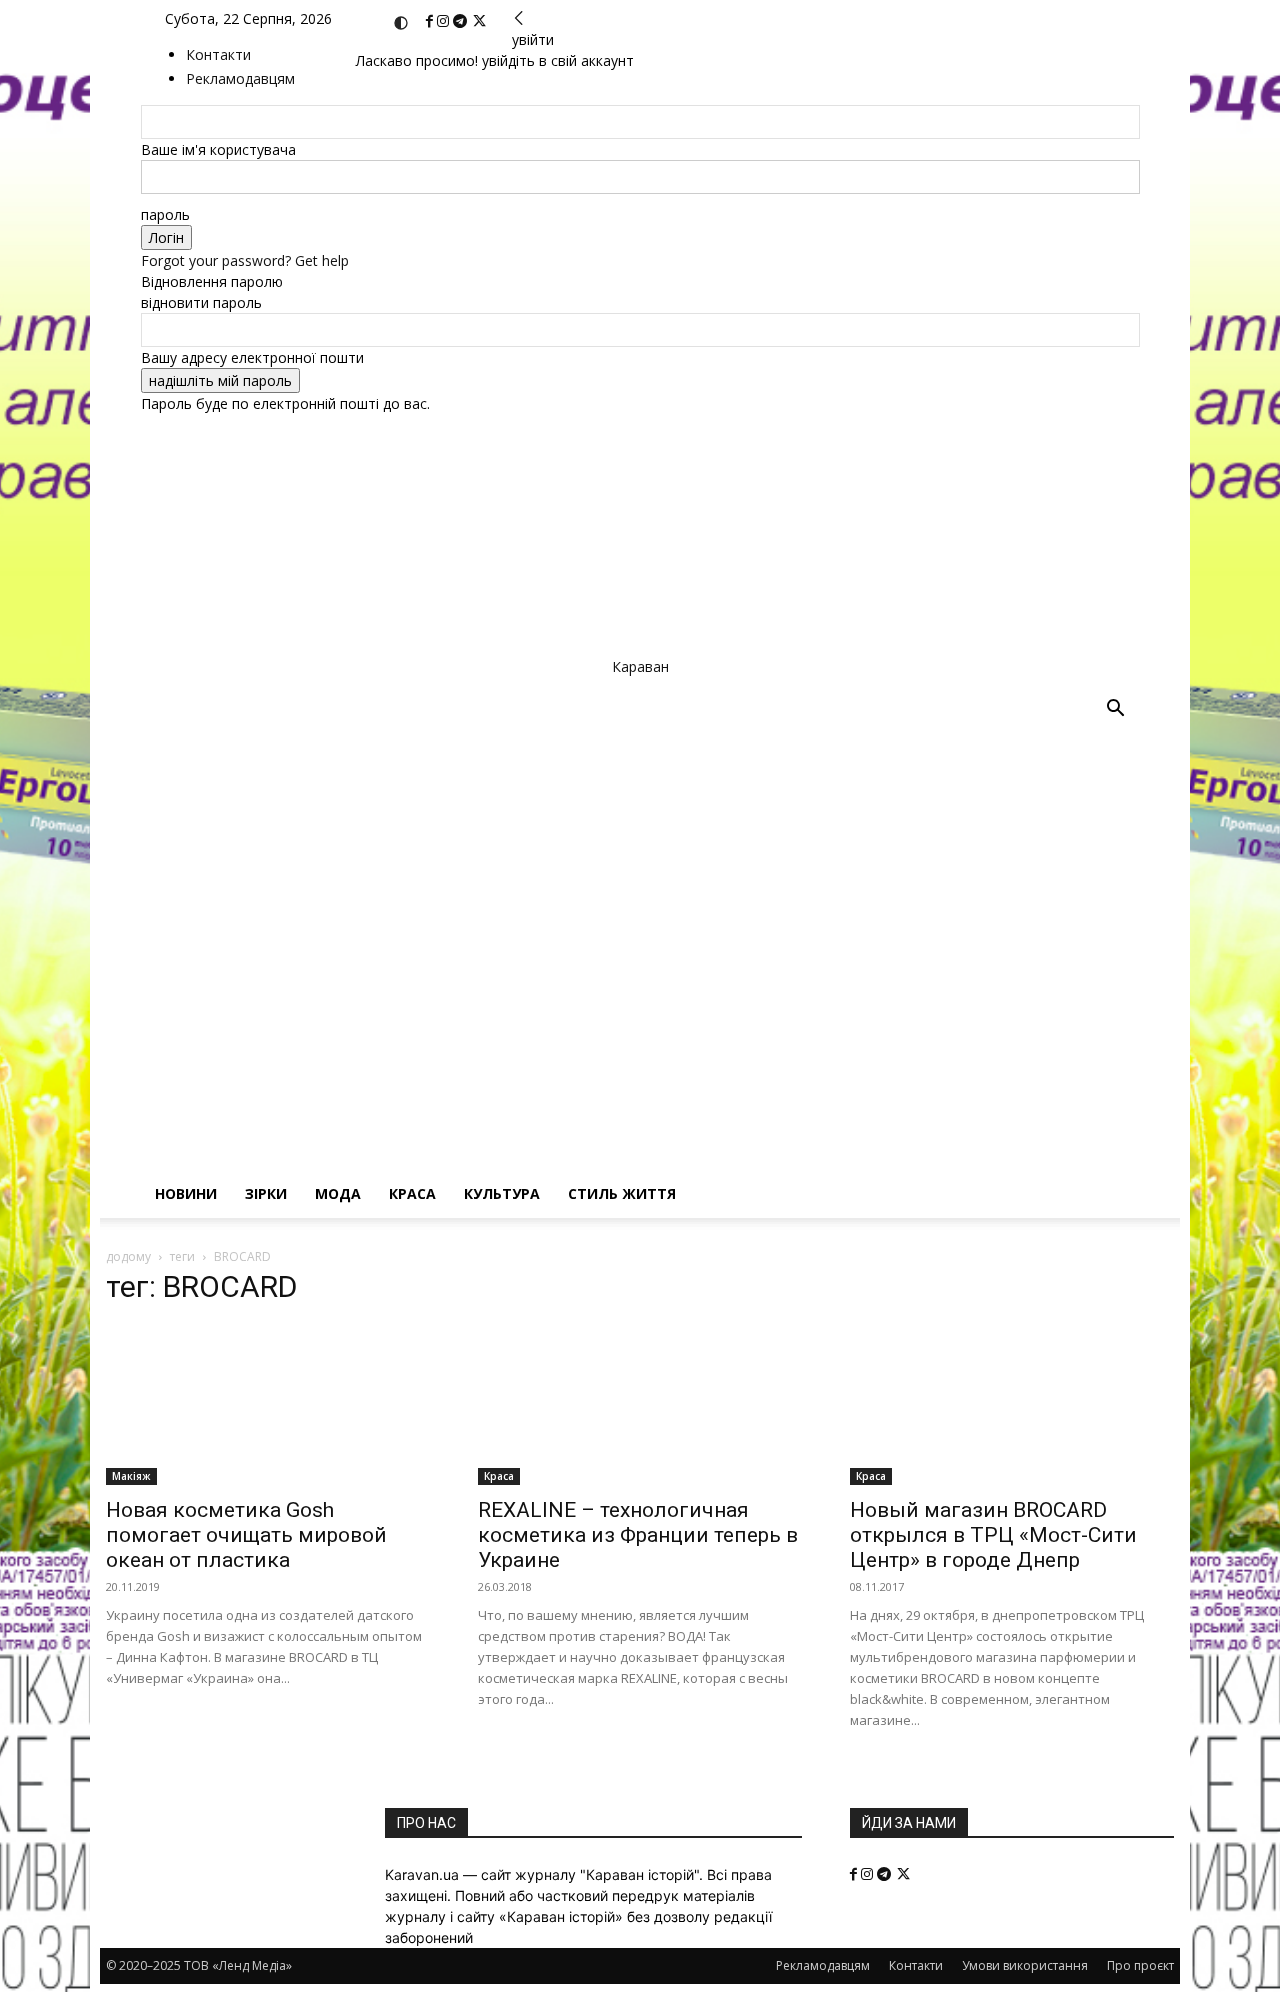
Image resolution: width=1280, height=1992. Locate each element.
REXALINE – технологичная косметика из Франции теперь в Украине (638, 1535)
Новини (186, 1193)
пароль (165, 214)
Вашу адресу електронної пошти (252, 357)
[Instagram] (445, 21)
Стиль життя (622, 1193)
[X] (479, 21)
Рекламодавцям (823, 1965)
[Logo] (616, 917)
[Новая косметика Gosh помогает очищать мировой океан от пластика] (268, 1405)
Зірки (266, 1193)
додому (128, 1256)
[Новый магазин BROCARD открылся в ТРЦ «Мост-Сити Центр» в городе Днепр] (1012, 1405)
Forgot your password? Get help (245, 260)
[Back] (519, 18)
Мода (338, 1193)
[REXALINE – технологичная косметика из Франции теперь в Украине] (640, 1405)
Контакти (218, 54)
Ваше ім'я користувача (218, 149)
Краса (412, 1193)
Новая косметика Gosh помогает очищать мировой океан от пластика (246, 1535)
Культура (502, 1193)
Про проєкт (1140, 1965)
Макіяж (131, 1476)
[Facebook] (431, 21)
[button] (1116, 710)
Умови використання (1025, 1965)
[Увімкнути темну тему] (401, 23)
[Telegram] (462, 21)
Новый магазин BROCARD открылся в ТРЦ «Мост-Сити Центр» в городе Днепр (993, 1535)
